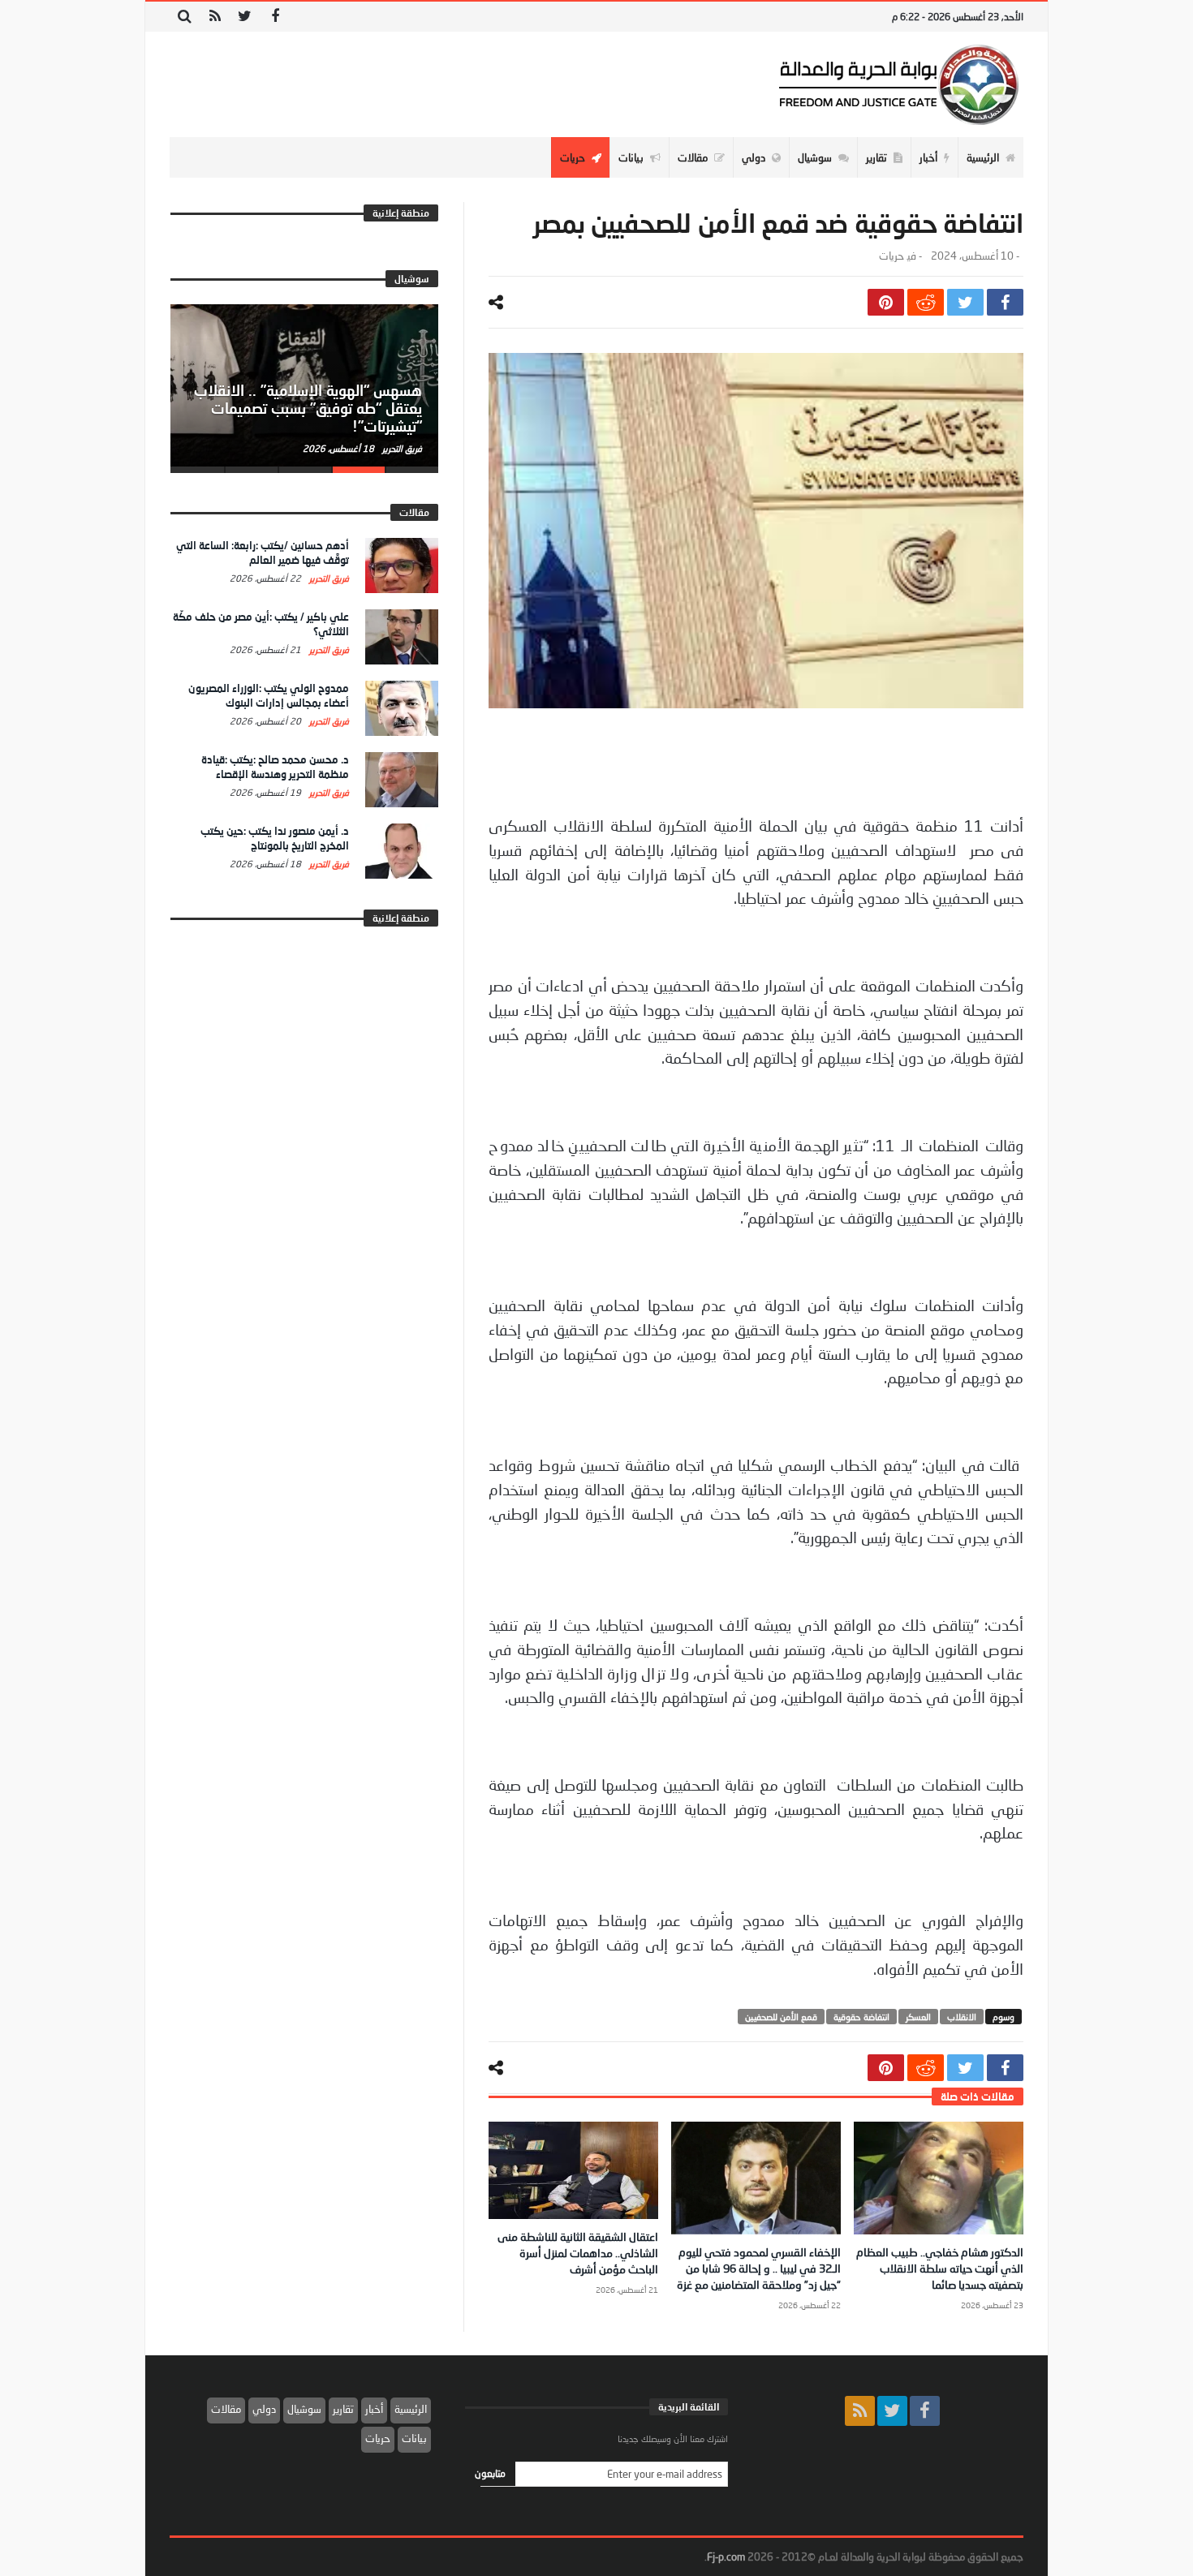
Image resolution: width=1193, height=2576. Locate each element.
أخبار (374, 2409)
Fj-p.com (726, 2557)
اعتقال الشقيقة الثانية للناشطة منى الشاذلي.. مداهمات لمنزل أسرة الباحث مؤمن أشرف (578, 2253)
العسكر (918, 2017)
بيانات (414, 2438)
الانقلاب (962, 2017)
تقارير (343, 2409)
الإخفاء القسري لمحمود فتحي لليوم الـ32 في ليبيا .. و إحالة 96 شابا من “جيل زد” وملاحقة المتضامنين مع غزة (759, 2268)
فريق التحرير (401, 448)
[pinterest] (886, 302)
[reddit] (926, 302)
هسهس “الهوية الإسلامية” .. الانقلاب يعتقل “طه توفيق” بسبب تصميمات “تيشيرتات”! (308, 408)
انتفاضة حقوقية (861, 2017)
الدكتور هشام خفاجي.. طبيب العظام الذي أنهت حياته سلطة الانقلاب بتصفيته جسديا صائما (940, 2268)
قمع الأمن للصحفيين (781, 2017)
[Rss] (215, 17)
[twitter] (965, 302)
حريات (891, 256)
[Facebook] (275, 17)
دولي (264, 2409)
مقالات (226, 2409)
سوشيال (304, 2409)
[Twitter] (245, 17)
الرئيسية (411, 2409)
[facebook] (1005, 302)
